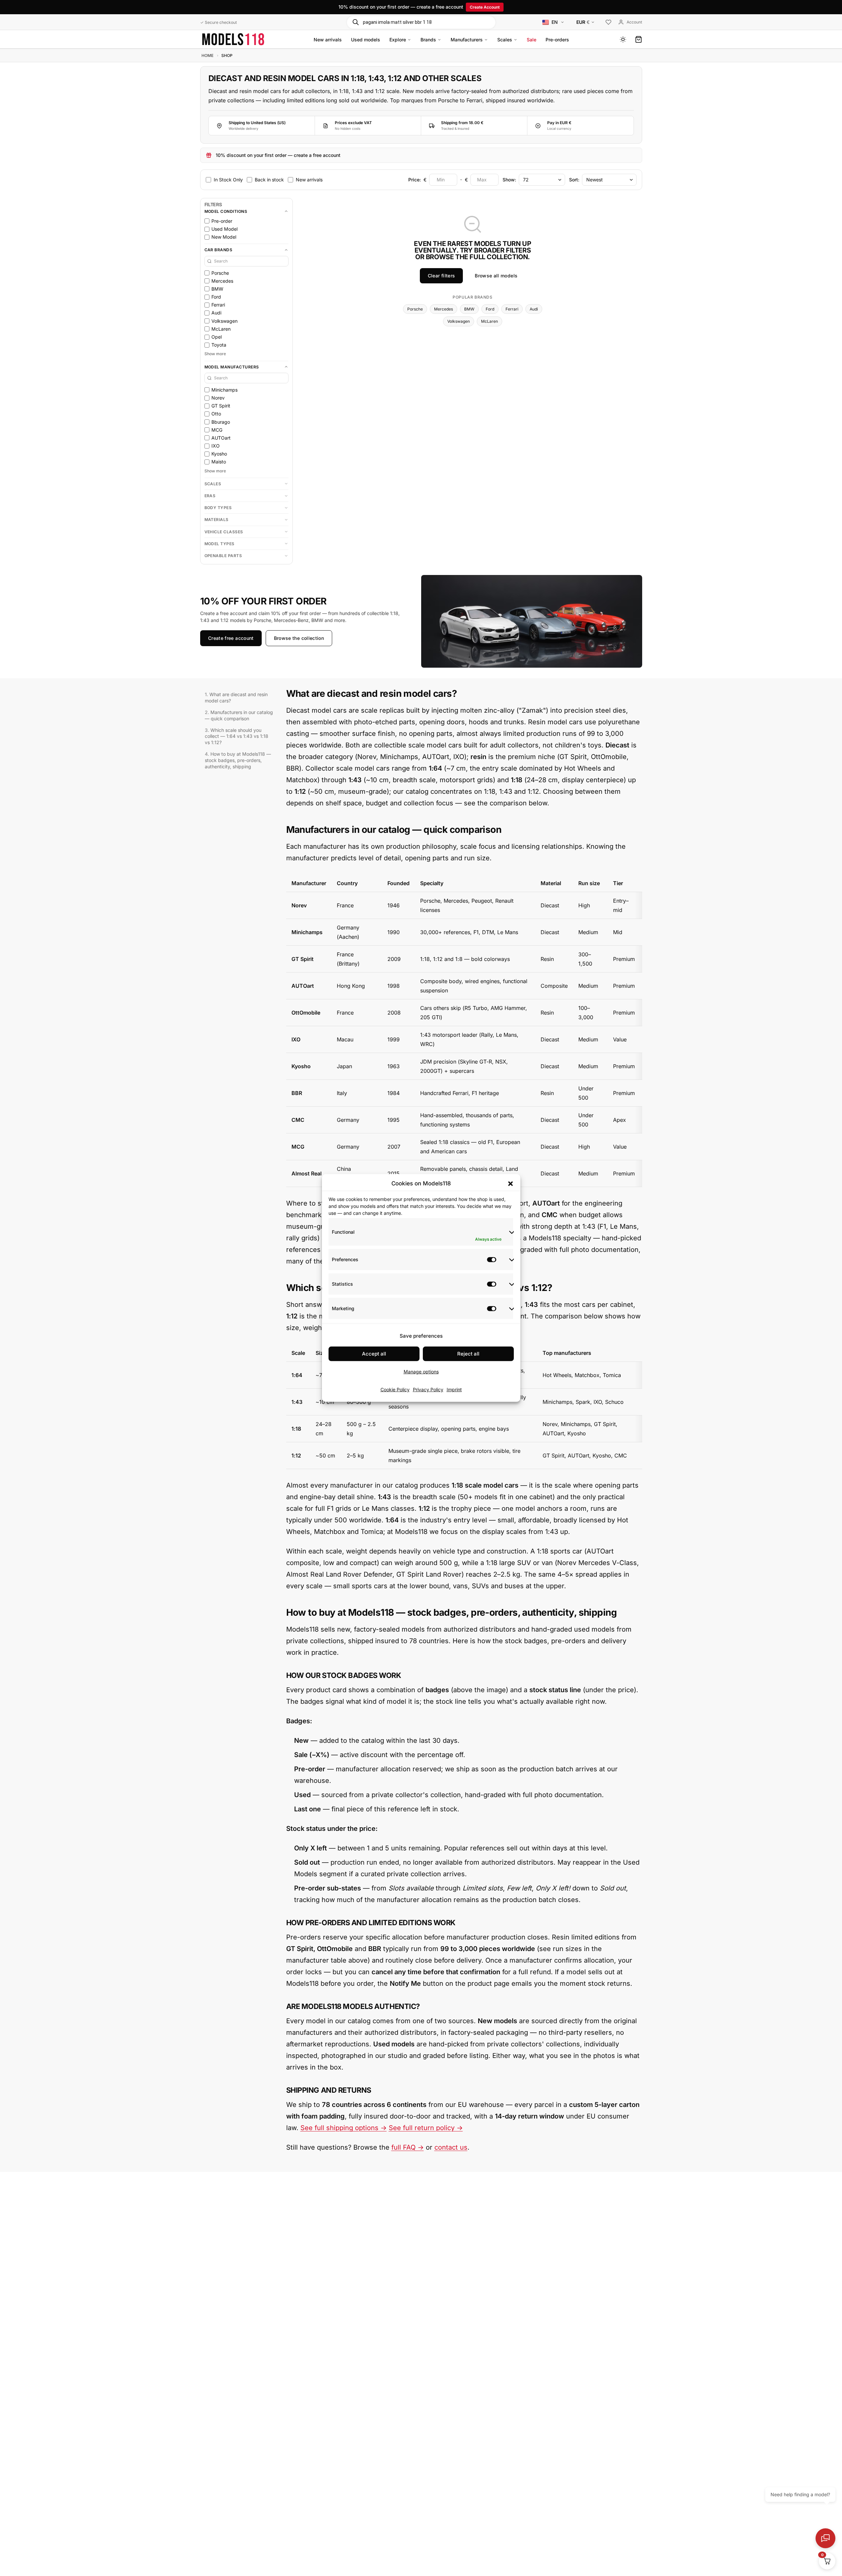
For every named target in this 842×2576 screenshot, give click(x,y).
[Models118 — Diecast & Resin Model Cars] (233, 39)
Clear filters (442, 276)
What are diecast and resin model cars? (236, 697)
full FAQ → (408, 2147)
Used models (366, 40)
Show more (215, 354)
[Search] (355, 22)
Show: (509, 179)
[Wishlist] (608, 23)
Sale (532, 40)
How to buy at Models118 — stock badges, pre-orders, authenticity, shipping (238, 760)
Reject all (468, 1354)
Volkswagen (459, 321)
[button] (510, 1183)
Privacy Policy (428, 1389)
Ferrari (512, 309)
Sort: (574, 179)
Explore (398, 40)
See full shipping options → (344, 2128)
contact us (451, 2147)
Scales (505, 40)
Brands (428, 40)
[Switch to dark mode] (623, 39)
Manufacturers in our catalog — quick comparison (239, 715)
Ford (490, 309)
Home (207, 55)
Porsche (415, 309)
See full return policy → (426, 2128)
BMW (469, 309)
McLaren (489, 321)
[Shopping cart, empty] (639, 39)
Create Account (485, 7)
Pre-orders (557, 40)
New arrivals (328, 40)
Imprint (454, 1389)
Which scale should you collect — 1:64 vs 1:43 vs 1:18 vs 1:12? (237, 736)
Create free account (231, 638)
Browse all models (496, 276)
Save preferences (421, 1336)
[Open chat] (825, 2538)
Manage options (421, 1372)
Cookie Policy (395, 1389)
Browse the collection (299, 638)
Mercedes (443, 309)
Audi (534, 309)
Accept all (374, 1354)
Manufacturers (467, 40)
